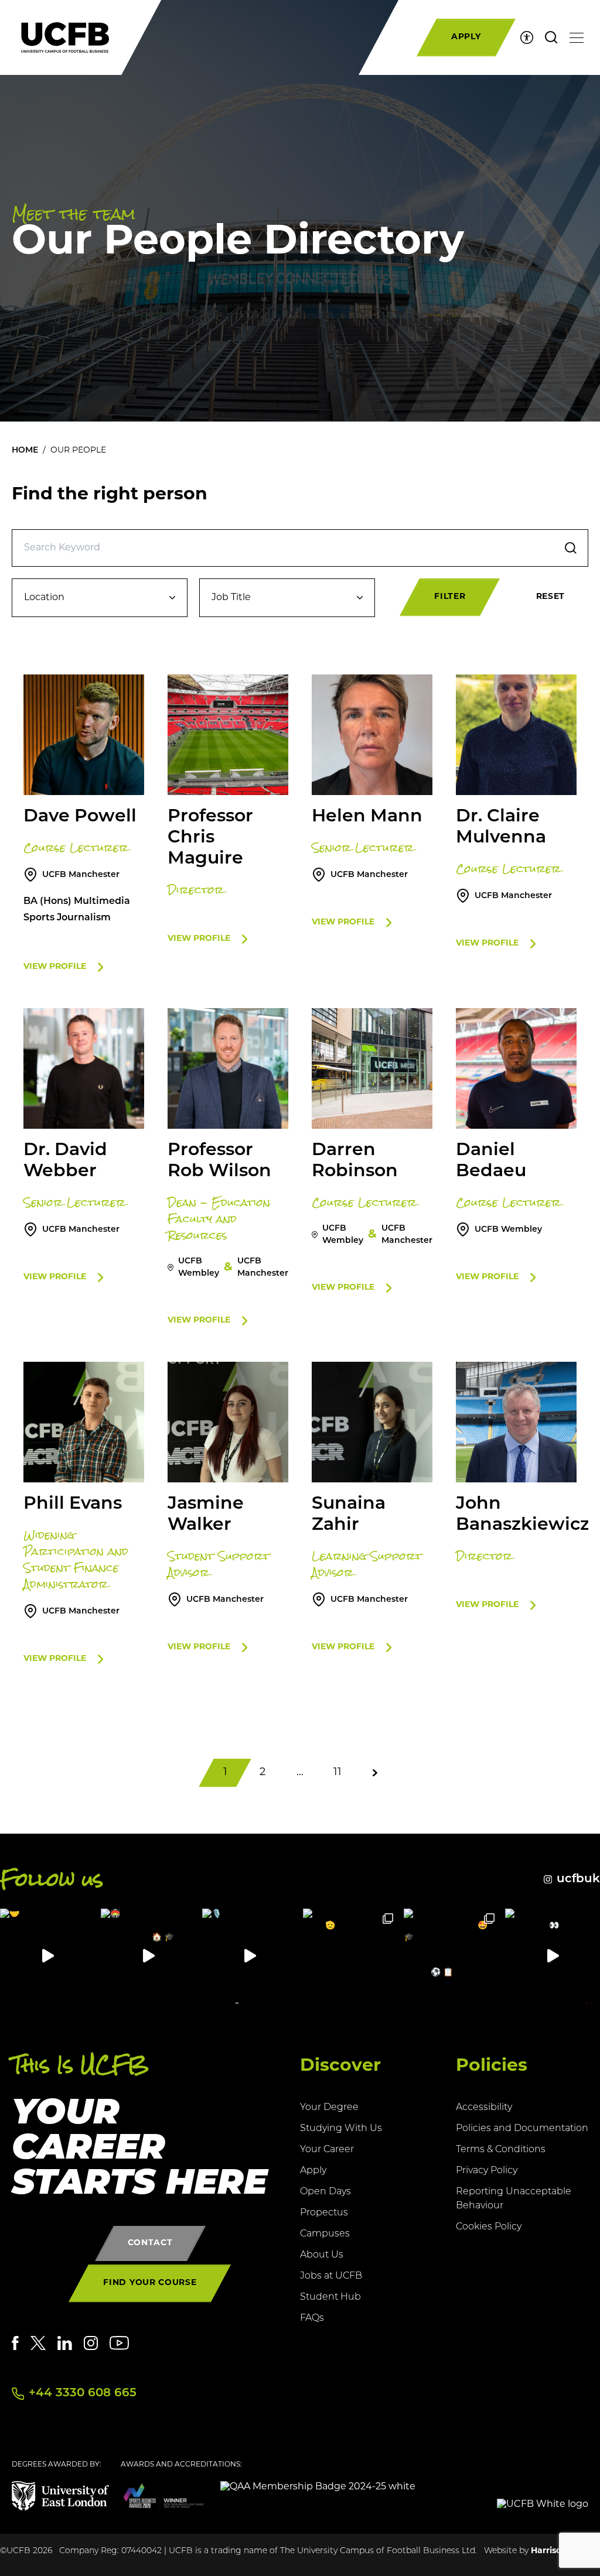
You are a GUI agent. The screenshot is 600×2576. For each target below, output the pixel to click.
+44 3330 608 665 (83, 2393)
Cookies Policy (489, 2227)
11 (337, 1773)
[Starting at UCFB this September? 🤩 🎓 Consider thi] (451, 1956)
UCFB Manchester (81, 875)
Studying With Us (341, 2129)
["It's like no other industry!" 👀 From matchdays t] (553, 1956)
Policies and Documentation (522, 2129)
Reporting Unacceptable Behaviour (514, 2199)
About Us (322, 2255)
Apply (313, 2171)
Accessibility (484, 2108)
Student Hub (330, 2297)
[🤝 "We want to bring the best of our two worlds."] (47, 1956)
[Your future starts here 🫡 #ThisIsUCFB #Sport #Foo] (350, 1956)
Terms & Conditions (501, 2150)
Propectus (324, 2213)
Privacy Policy (487, 2171)
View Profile (55, 967)
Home (25, 451)
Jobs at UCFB (331, 2276)
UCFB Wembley (508, 1230)
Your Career (327, 2150)
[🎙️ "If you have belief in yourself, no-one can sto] (250, 1956)
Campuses (325, 2234)
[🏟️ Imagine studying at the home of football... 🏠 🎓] (148, 1956)
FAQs (312, 2318)
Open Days (325, 2192)
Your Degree (329, 2108)
